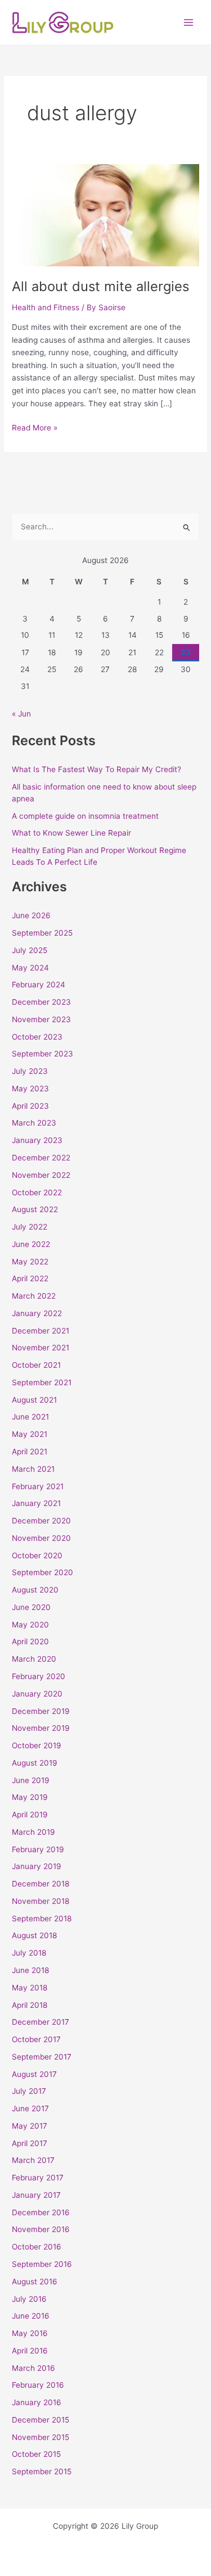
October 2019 (37, 1745)
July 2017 (29, 2091)
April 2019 (30, 1815)
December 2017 (41, 2022)
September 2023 (42, 1054)
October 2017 (36, 2039)
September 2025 (42, 933)
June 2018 (30, 1970)
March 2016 (33, 2368)
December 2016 (41, 2212)
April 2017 (30, 2143)
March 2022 (34, 1296)
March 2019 (33, 1832)
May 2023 (30, 1089)
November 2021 (41, 1348)
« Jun (21, 714)
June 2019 (31, 1780)
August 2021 (34, 1400)
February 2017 (38, 2178)
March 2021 (33, 1469)
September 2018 (42, 1919)
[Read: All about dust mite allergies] (105, 215)
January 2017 (36, 2195)
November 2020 (41, 1538)
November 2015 (41, 2437)
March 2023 (34, 1123)
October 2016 (37, 2247)
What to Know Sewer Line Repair (71, 833)
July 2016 (29, 2299)
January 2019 (37, 1866)
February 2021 (38, 1486)
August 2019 (35, 1763)
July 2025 (30, 950)
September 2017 (42, 2057)
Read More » (35, 427)
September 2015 (42, 2471)
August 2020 (35, 1590)
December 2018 (41, 1884)
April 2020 (30, 1641)
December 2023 (41, 1002)
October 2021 (36, 1365)
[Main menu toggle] (189, 22)
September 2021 (42, 1382)
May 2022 (30, 1262)
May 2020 (30, 1625)
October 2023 (37, 1037)
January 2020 (37, 1694)
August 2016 (35, 2282)
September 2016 (42, 2264)
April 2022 (30, 1278)
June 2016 (31, 2316)
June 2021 (30, 1417)
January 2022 (37, 1313)
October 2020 (37, 1555)
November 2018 (41, 1901)
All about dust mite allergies (100, 286)
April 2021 (30, 1452)
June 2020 (31, 1607)
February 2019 (38, 1849)
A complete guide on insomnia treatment (85, 816)
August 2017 (34, 2074)
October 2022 (37, 1192)
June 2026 (31, 915)
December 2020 (41, 1521)
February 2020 (39, 1676)
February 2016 (38, 2385)
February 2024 (39, 985)
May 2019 (30, 1797)
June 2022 (31, 1244)
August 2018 (34, 1935)
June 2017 (30, 2108)
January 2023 (37, 1140)
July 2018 (29, 1953)
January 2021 (36, 1503)
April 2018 (30, 2005)
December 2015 (41, 2420)
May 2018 (30, 1988)
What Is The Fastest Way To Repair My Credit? (96, 769)
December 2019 (41, 1711)
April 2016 (30, 2351)
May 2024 (30, 968)
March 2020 (34, 1659)
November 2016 (41, 2229)
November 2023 (41, 1019)
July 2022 (30, 1227)
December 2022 (41, 1158)
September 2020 (42, 1572)
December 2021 (41, 1331)
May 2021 (30, 1434)
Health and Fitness (46, 307)
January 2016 (37, 2402)
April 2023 (30, 1106)
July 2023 (30, 1071)
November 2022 (41, 1175)
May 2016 (30, 2333)
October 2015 (36, 2454)
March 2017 (33, 2160)
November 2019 (41, 1728)
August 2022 (35, 1209)
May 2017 (30, 2126)
